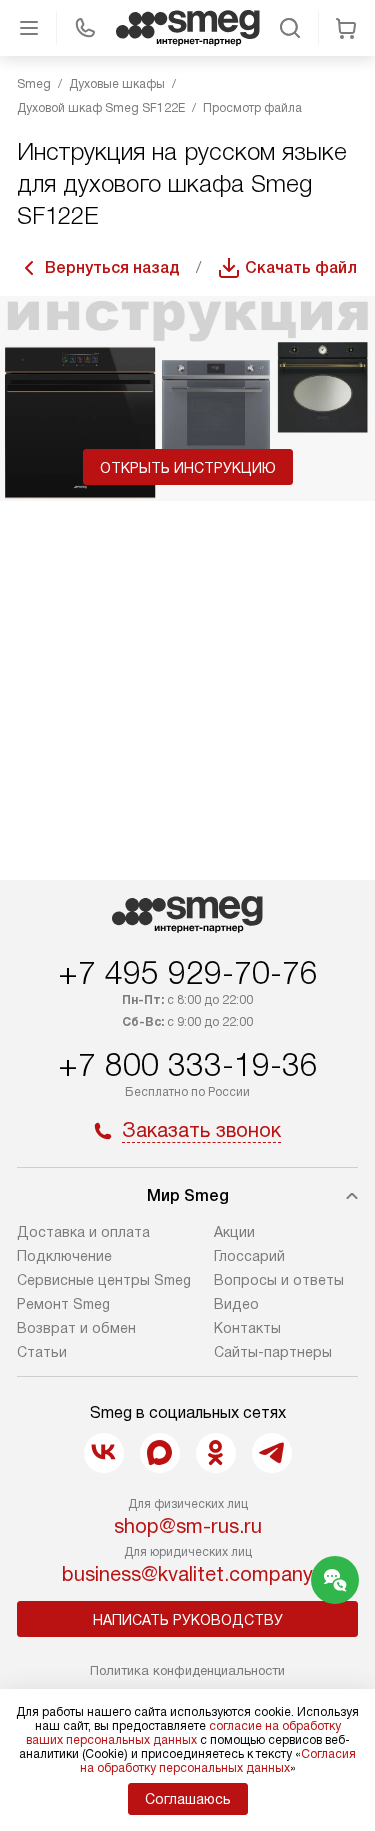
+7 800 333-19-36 (188, 1065)
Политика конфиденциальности (187, 1670)
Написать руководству (188, 1620)
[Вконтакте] (104, 1453)
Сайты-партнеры (273, 1352)
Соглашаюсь (188, 1799)
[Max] (160, 1453)
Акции (234, 1232)
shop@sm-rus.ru (188, 1526)
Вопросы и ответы (279, 1280)
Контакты (247, 1328)
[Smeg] (188, 28)
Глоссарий (249, 1256)
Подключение (64, 1256)
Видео (236, 1304)
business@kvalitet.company (187, 1574)
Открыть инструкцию (188, 468)
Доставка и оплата (83, 1232)
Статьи (42, 1352)
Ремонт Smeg (63, 1304)
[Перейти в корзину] (346, 28)
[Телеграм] (272, 1453)
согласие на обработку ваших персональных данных (183, 1733)
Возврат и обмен (76, 1328)
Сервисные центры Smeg (104, 1280)
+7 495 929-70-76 (188, 973)
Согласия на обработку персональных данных (218, 1761)
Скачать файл (301, 267)
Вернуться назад (112, 267)
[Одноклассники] (216, 1453)
